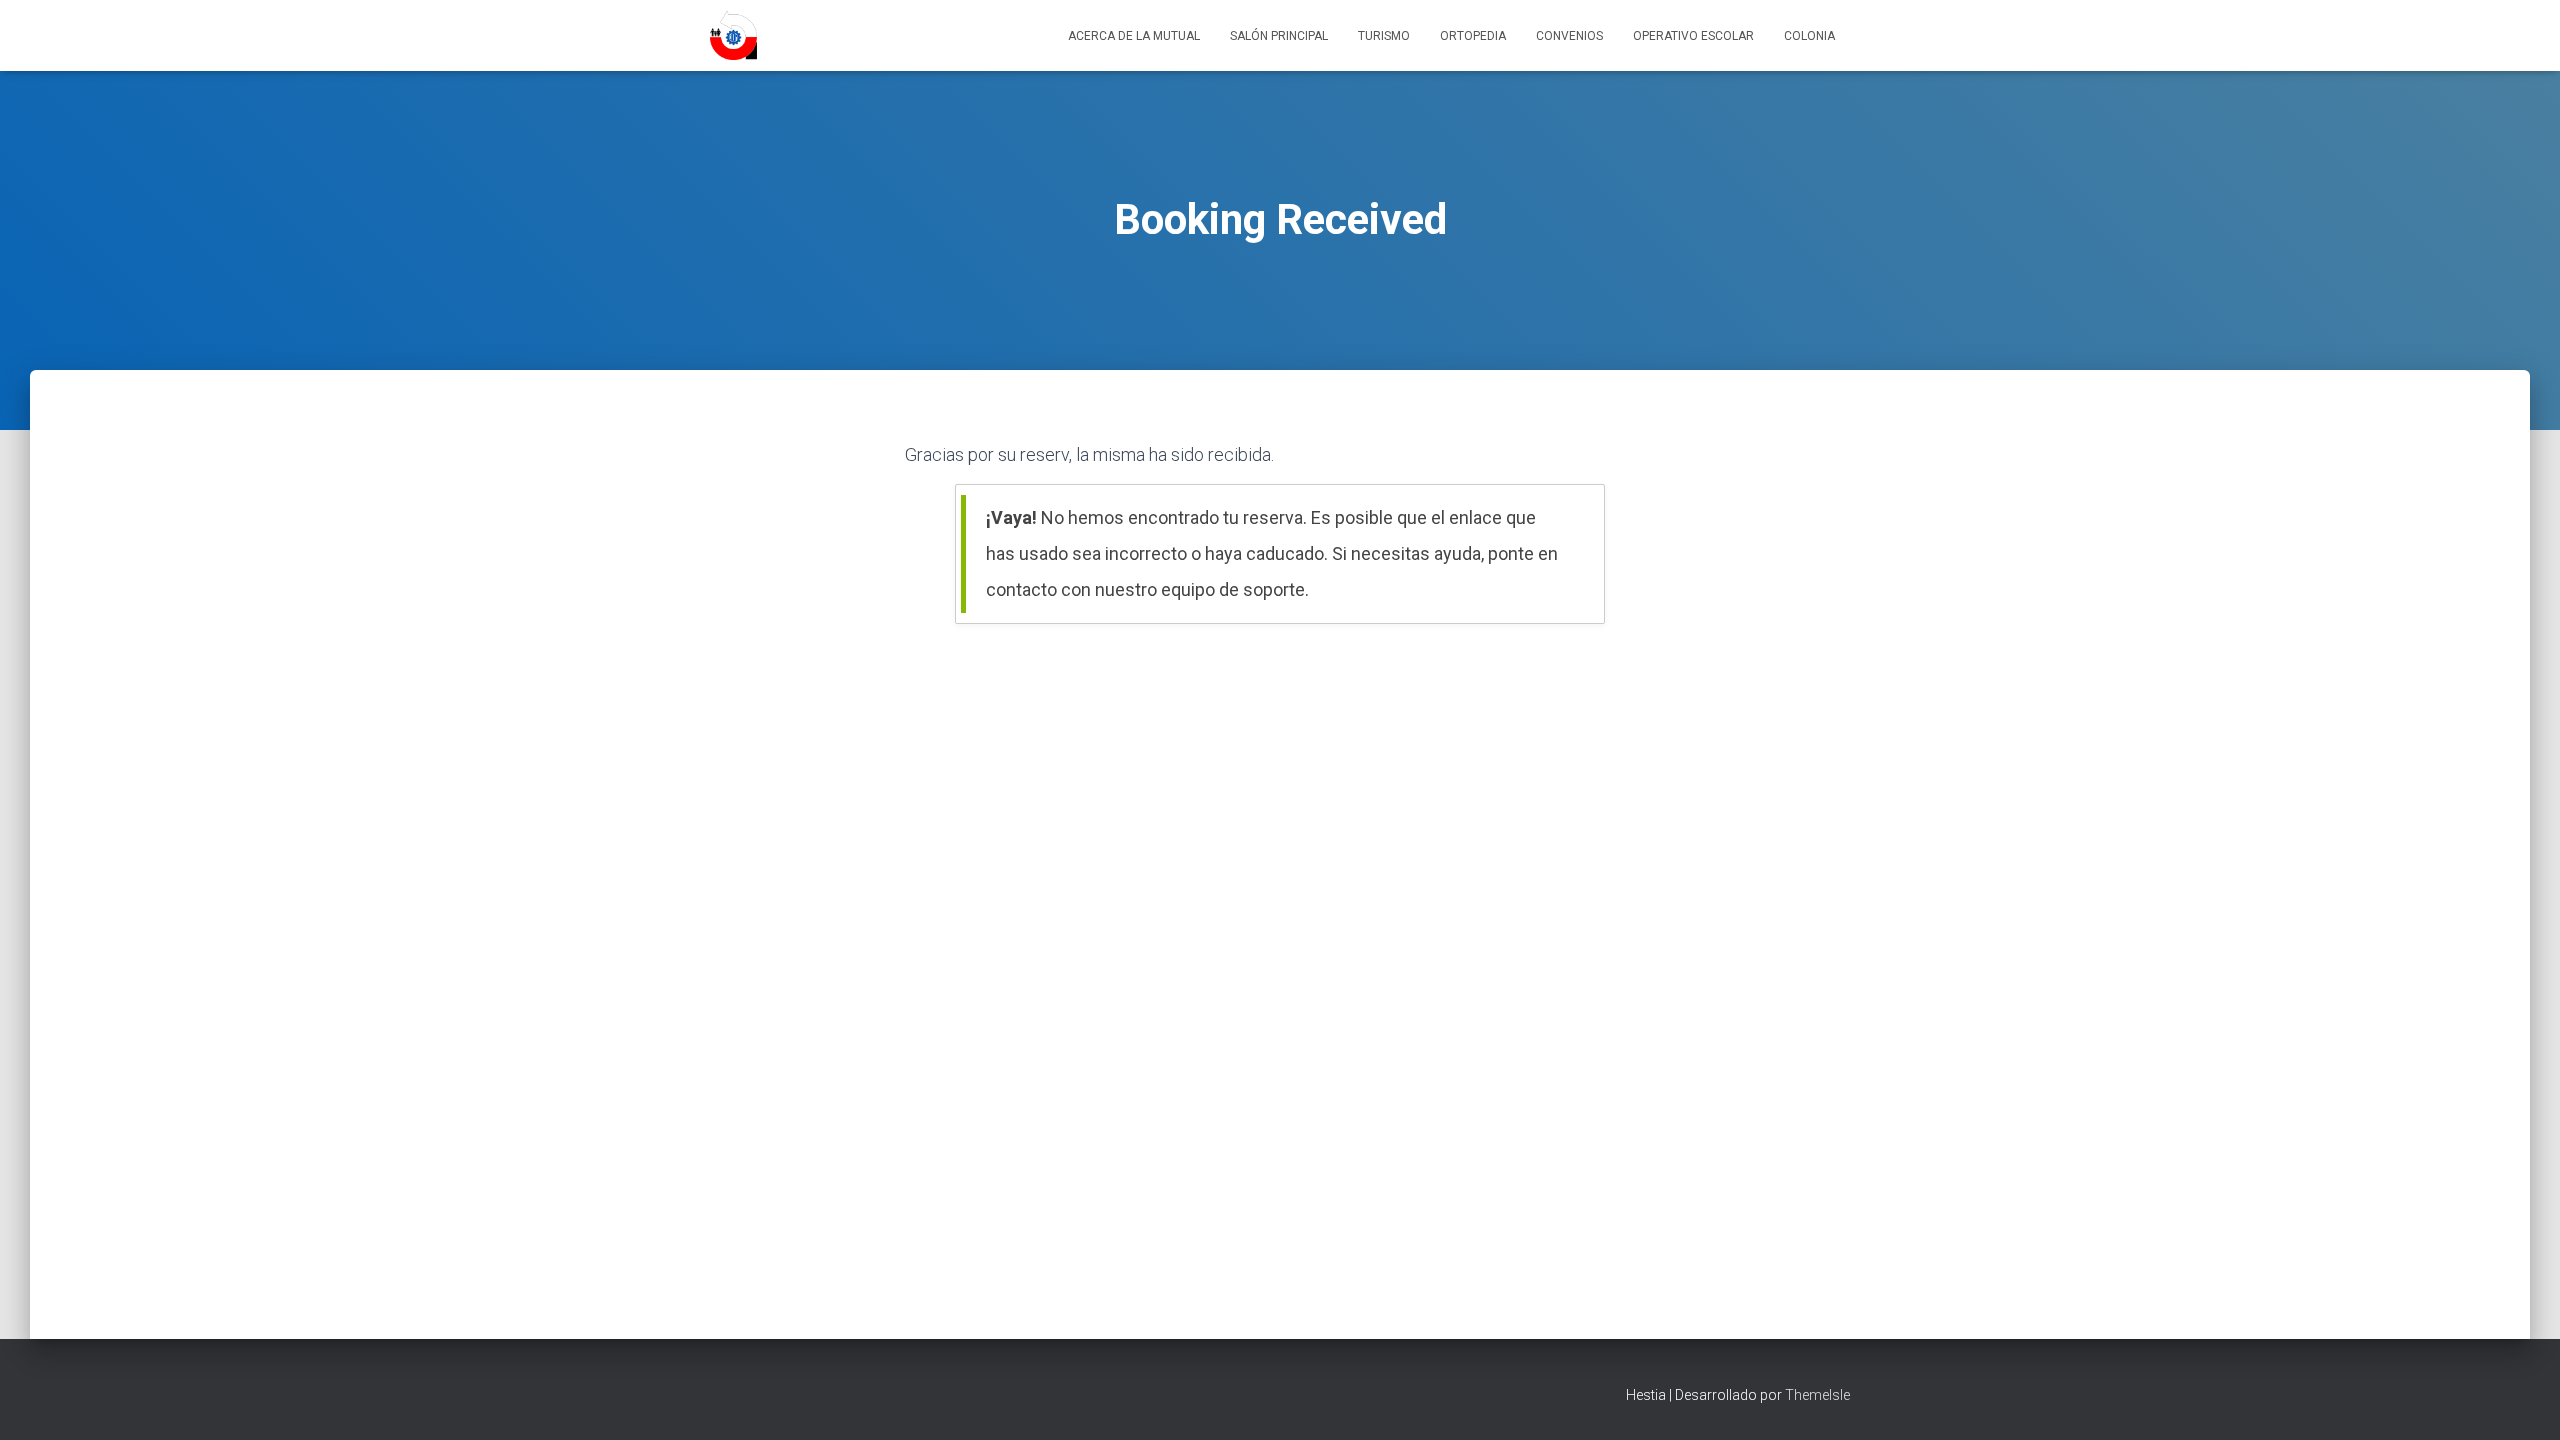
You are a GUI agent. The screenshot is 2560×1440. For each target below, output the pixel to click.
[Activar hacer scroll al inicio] (2520, 1400)
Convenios (1569, 36)
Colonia (1809, 36)
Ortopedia (1473, 36)
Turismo (1384, 36)
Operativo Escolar (1693, 36)
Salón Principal (1279, 36)
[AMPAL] (733, 36)
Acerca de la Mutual (1134, 36)
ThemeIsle (1817, 1395)
